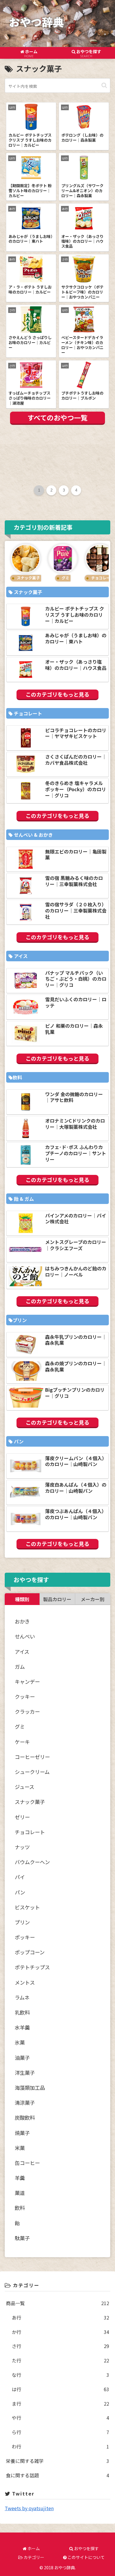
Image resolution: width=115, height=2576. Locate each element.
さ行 (60, 2346)
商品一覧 (57, 2303)
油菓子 (22, 2058)
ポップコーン (30, 1952)
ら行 (60, 2432)
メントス (25, 1982)
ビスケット (27, 1907)
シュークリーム (32, 1772)
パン (20, 1892)
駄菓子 (22, 2238)
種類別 (22, 1599)
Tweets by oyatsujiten (29, 2508)
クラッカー (27, 1712)
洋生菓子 (25, 2073)
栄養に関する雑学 (57, 2461)
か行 (60, 2332)
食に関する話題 (57, 2475)
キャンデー (27, 1682)
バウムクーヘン (32, 1862)
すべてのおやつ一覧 (57, 417)
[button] (104, 85)
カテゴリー (33, 2557)
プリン (22, 1922)
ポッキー (25, 1937)
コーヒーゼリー (32, 1757)
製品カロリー (57, 1599)
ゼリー (22, 1817)
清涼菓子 (25, 2103)
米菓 (20, 2148)
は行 (60, 2389)
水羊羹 (22, 2027)
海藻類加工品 (30, 2088)
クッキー (25, 1697)
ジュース (24, 1787)
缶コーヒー (27, 2163)
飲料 (20, 2208)
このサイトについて (86, 2557)
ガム (20, 1667)
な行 (60, 2375)
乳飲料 (22, 2012)
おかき (22, 1621)
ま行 (60, 2404)
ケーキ (22, 1742)
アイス (22, 1652)
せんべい (25, 1636)
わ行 (60, 2446)
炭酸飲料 (25, 2118)
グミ (20, 1726)
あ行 (60, 2317)
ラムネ (22, 1997)
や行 (60, 2418)
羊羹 (20, 2178)
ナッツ (22, 1847)
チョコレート (30, 1832)
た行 (60, 2360)
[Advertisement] (57, 456)
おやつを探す (86, 2548)
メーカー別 (93, 1599)
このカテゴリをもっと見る (57, 694)
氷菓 (20, 2042)
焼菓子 (22, 2133)
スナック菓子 (30, 1802)
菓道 (20, 2193)
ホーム (33, 2548)
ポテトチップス (32, 1967)
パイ (20, 1877)
